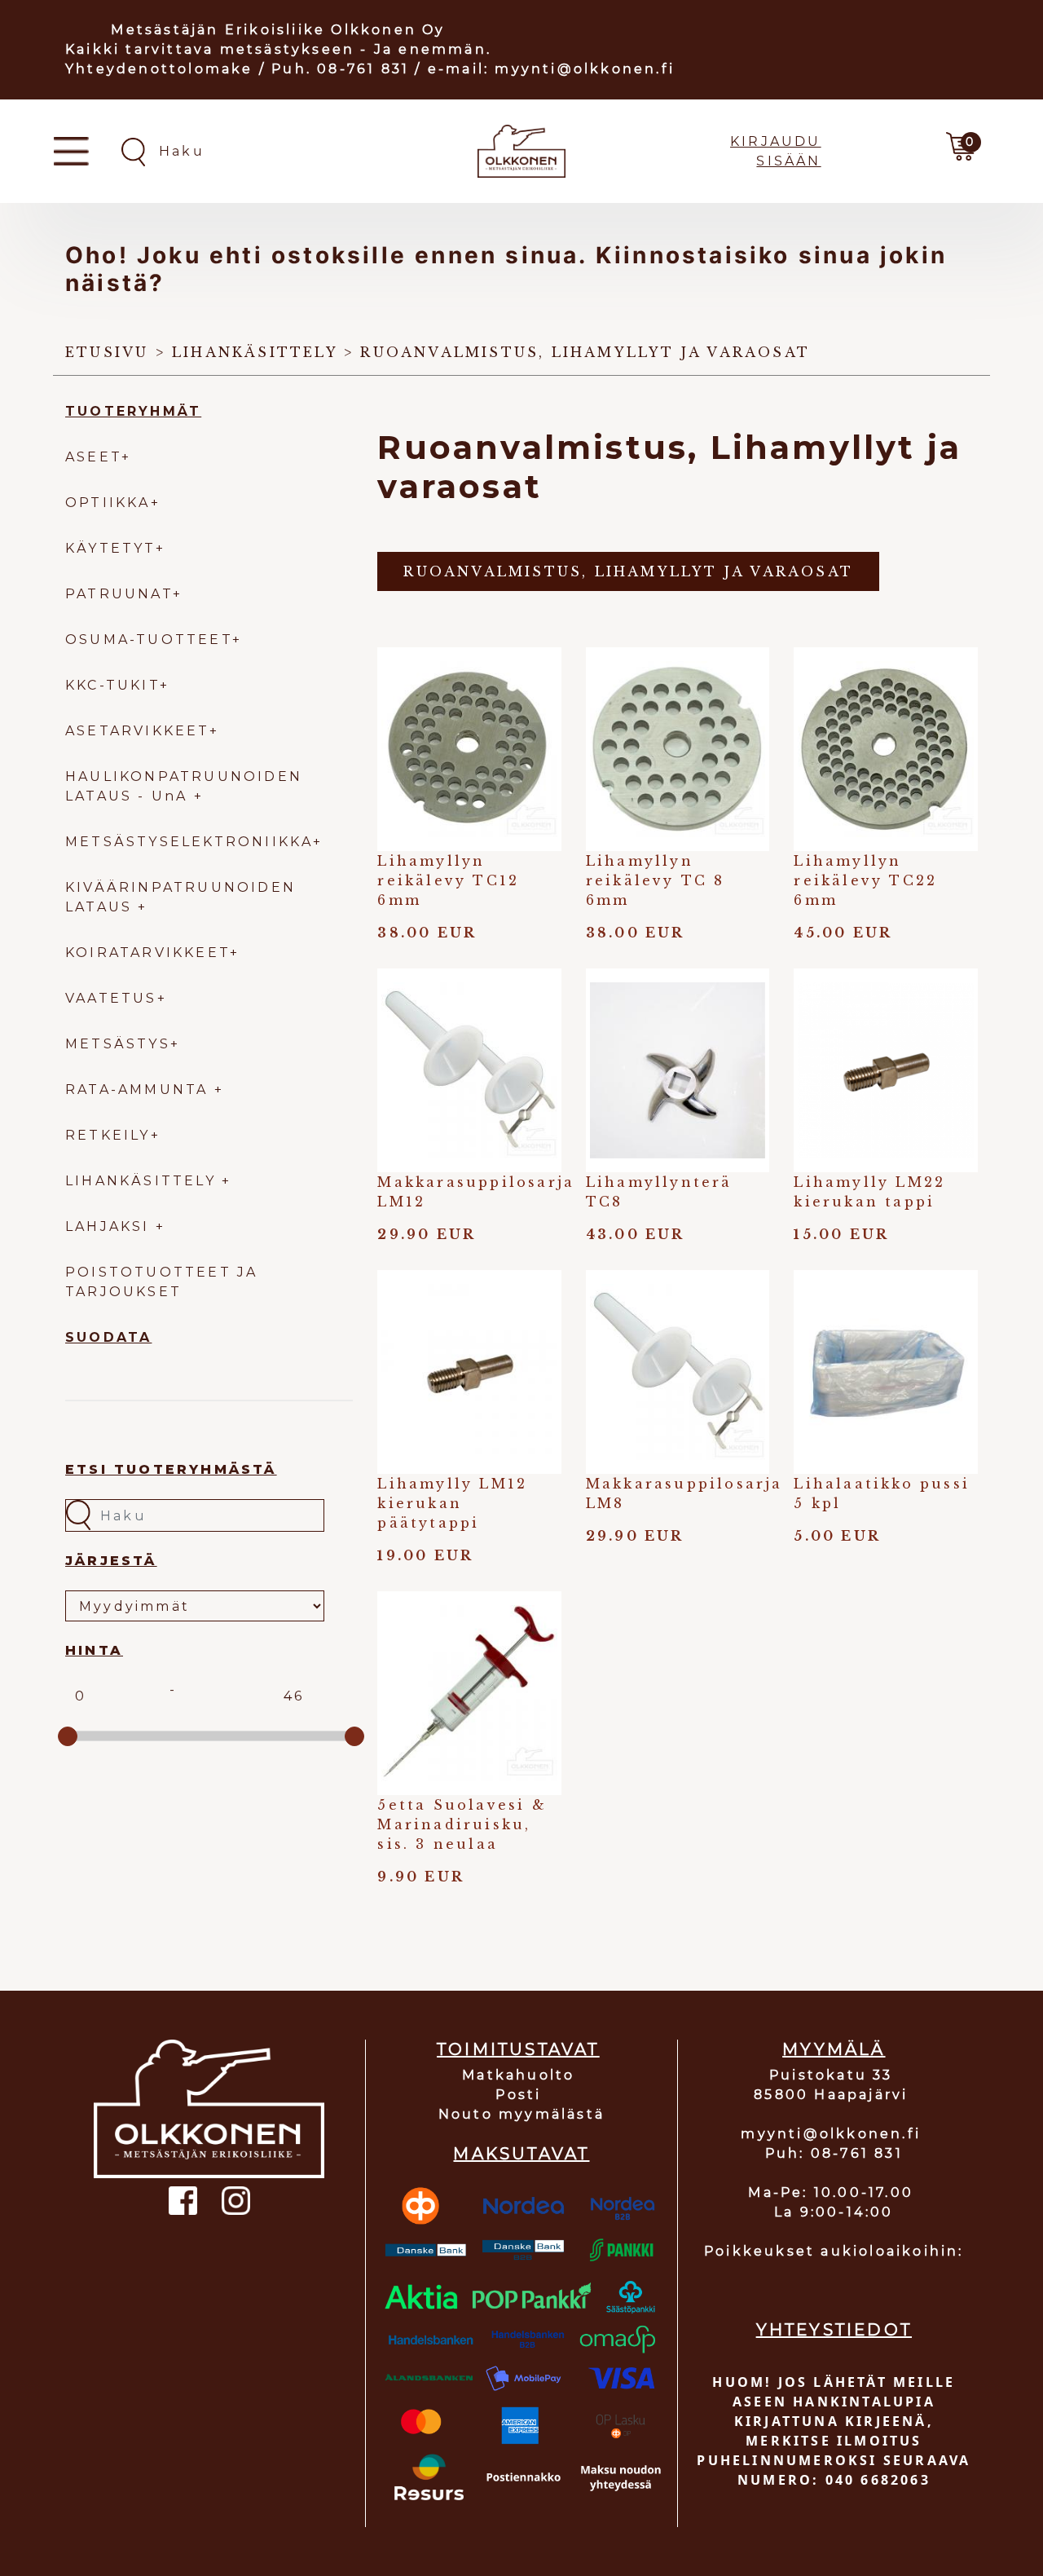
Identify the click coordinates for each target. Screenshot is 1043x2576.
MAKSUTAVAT (521, 2154)
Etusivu (107, 352)
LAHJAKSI (110, 1226)
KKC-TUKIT (112, 685)
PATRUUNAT (119, 594)
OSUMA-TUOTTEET (149, 640)
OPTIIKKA (108, 503)
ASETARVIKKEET (137, 731)
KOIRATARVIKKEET (147, 953)
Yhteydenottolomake (159, 69)
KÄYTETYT (110, 548)
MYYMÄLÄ (834, 2049)
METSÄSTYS (118, 1044)
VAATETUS (111, 998)
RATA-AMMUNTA (140, 1090)
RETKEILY (108, 1135)
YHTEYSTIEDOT (834, 2330)
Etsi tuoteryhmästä (171, 1469)
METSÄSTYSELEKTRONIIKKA (189, 842)
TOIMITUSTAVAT (518, 2049)
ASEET (93, 457)
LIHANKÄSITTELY (143, 1181)
